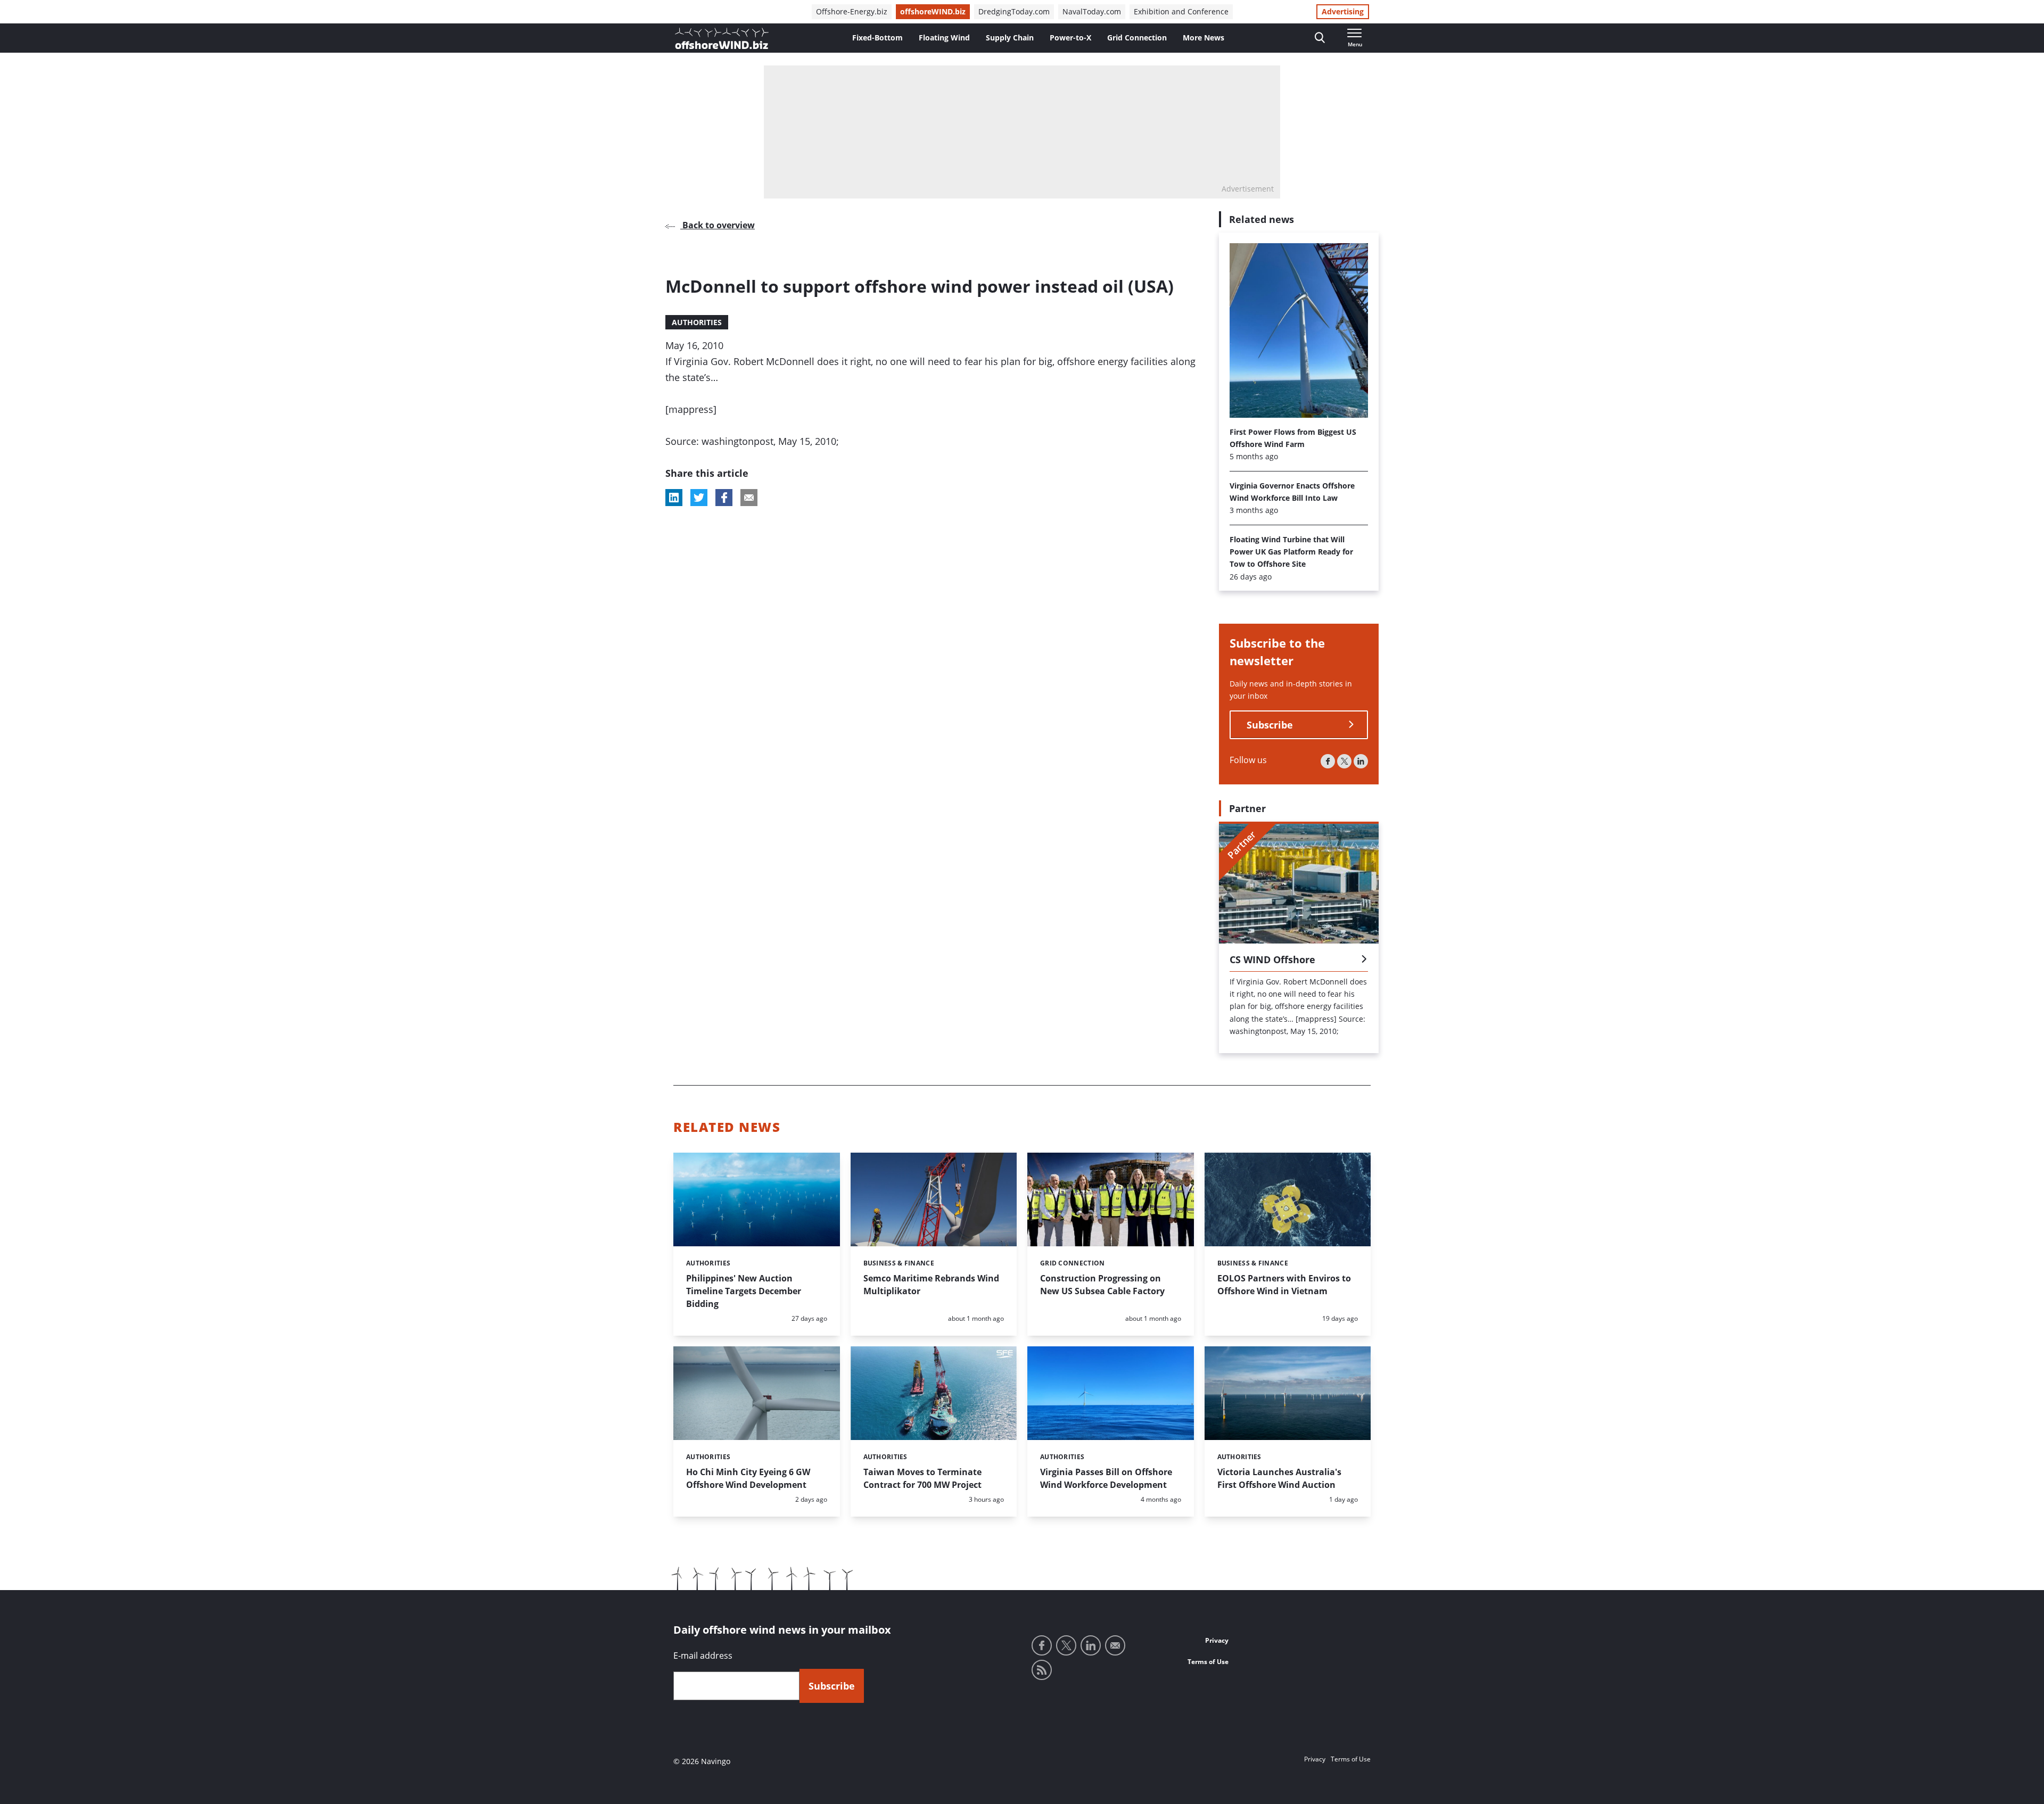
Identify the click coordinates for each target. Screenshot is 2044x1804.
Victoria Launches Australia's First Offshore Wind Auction (1279, 1478)
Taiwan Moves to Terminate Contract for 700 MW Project (922, 1478)
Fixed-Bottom (877, 38)
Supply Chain (1010, 38)
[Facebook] (1328, 761)
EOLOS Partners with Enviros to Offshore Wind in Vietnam (1284, 1285)
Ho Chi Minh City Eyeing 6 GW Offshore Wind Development (748, 1478)
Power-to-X (1070, 38)
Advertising (1343, 11)
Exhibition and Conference (1181, 11)
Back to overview (718, 225)
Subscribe (1270, 725)
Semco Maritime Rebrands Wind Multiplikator (931, 1285)
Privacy (1217, 1640)
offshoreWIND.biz (933, 11)
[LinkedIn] (1361, 761)
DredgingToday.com (1014, 11)
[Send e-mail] (1115, 1645)
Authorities (697, 322)
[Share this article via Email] (749, 498)
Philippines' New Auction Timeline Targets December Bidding (744, 1291)
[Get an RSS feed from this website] (1042, 1670)
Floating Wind (944, 38)
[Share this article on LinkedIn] (674, 498)
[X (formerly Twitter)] (1344, 761)
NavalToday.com (1092, 11)
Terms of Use (1208, 1662)
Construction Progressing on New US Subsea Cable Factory (1102, 1285)
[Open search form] (1320, 38)
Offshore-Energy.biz (852, 11)
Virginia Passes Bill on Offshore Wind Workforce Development (1106, 1478)
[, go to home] (722, 38)
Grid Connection (1137, 38)
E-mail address (703, 1656)
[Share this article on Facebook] (724, 498)
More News (1204, 38)
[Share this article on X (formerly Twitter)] (699, 498)
